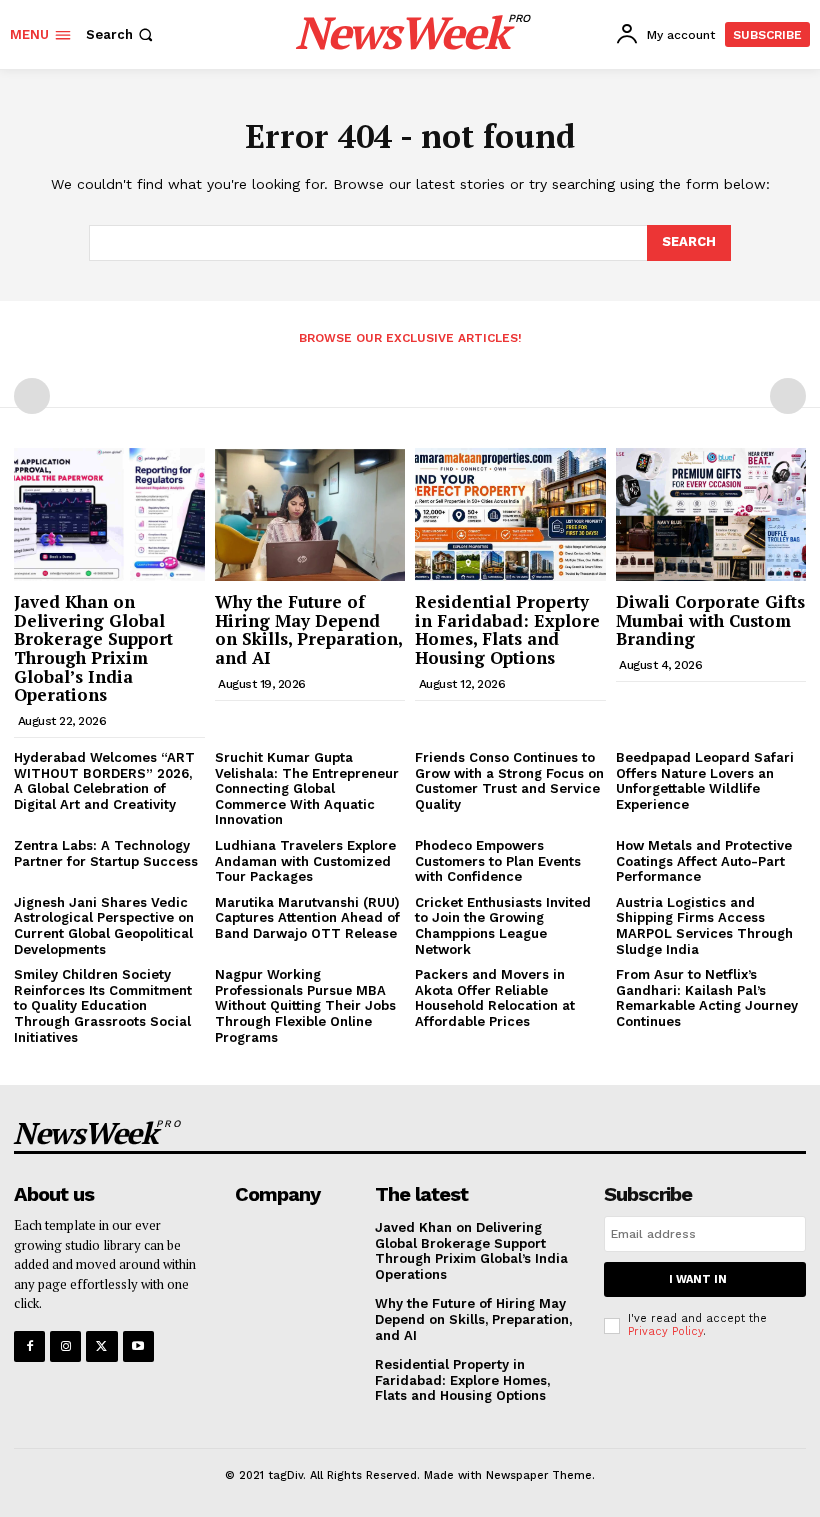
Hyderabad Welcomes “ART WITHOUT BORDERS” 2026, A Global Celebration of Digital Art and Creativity (104, 781)
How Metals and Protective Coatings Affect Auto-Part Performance (704, 861)
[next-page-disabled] (788, 396)
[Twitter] (101, 1346)
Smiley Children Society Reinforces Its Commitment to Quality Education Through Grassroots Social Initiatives (103, 1005)
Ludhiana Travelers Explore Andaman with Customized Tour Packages (305, 861)
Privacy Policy (665, 1331)
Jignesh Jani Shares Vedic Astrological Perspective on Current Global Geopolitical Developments (104, 926)
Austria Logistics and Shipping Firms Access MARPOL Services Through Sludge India (704, 926)
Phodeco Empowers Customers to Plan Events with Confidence (498, 861)
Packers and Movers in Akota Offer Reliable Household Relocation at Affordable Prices (495, 998)
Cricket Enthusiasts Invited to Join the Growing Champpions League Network (503, 926)
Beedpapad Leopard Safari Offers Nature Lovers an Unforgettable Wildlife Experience (705, 781)
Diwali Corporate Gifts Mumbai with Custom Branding (710, 620)
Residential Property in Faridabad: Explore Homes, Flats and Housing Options (507, 629)
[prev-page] (32, 396)
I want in (698, 1279)
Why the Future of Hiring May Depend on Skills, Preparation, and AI (309, 629)
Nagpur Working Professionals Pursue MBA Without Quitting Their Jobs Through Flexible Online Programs (305, 1005)
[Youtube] (138, 1346)
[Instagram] (65, 1346)
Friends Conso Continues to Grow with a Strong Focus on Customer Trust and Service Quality (509, 781)
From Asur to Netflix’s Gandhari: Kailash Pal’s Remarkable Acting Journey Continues (707, 998)
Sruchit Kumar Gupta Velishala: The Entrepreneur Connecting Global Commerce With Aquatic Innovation (307, 788)
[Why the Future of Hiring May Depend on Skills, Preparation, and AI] (310, 514)
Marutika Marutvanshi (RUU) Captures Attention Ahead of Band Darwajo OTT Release (307, 918)
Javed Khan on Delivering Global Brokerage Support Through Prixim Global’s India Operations (93, 648)
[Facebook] (29, 1346)
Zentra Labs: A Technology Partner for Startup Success (106, 853)
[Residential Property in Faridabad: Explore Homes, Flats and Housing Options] (510, 514)
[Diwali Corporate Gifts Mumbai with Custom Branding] (711, 514)
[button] (121, 34)
